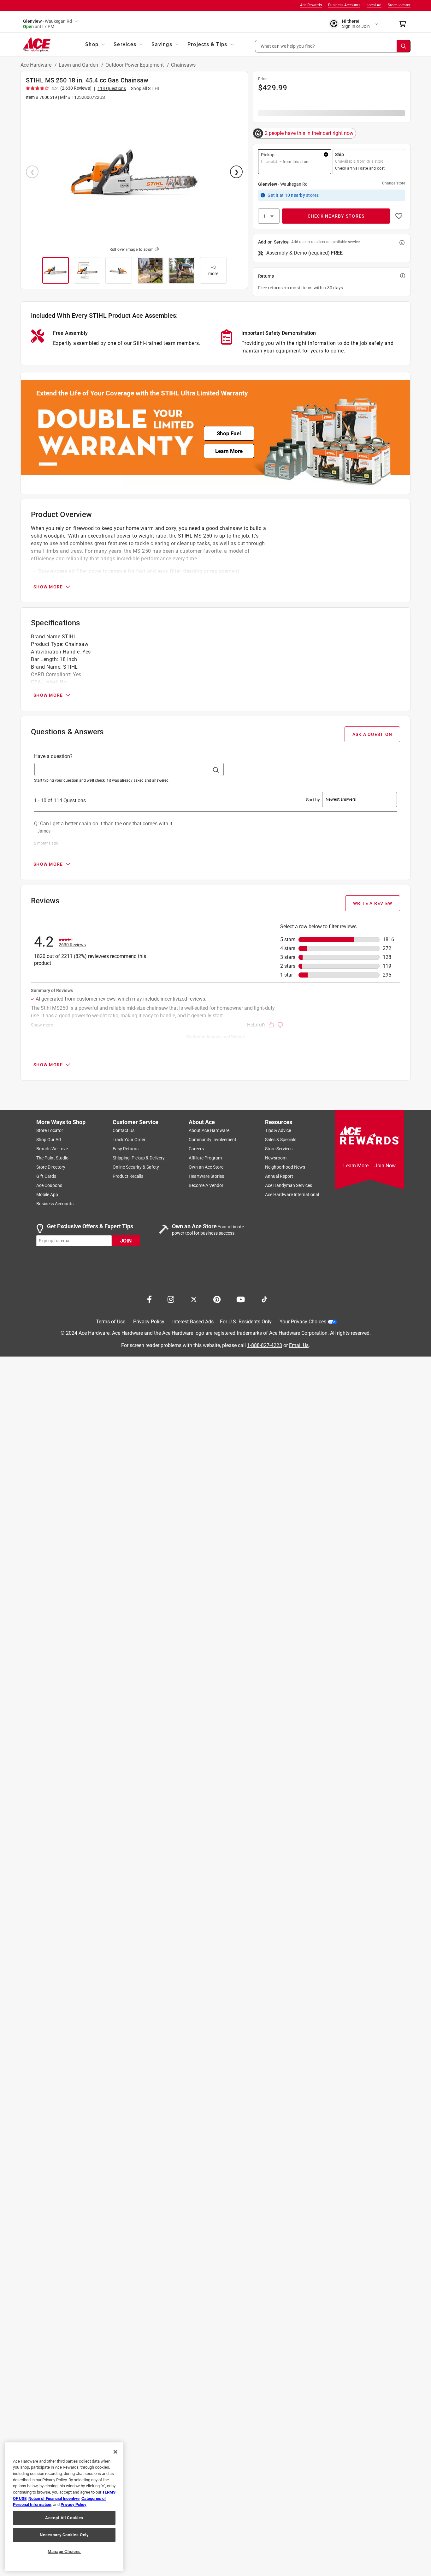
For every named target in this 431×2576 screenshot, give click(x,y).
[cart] (404, 24)
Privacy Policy (149, 1322)
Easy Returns (126, 1149)
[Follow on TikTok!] (264, 1299)
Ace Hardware (37, 65)
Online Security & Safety (136, 1167)
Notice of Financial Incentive (54, 2498)
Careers (196, 1149)
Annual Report (279, 1176)
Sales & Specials (281, 1140)
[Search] (404, 46)
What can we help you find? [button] (288, 46)
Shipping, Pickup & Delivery (139, 1158)
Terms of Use (111, 1322)
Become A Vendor (206, 1185)
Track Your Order (129, 1140)
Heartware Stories (206, 1176)
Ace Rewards (311, 5)
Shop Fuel (229, 433)
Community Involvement (213, 1140)
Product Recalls (128, 1176)
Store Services (279, 1149)
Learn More (229, 451)
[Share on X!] (194, 1299)
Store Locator (399, 5)
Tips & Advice (278, 1130)
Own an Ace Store (206, 1167)
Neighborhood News (285, 1167)
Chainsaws (183, 65)
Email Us (299, 1345)
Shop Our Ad (49, 1140)
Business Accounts (344, 5)
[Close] (115, 2452)
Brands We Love (52, 1149)
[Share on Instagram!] (171, 1299)
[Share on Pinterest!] (217, 1299)
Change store (394, 183)
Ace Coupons (49, 1185)
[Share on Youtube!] (241, 1299)
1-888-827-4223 (265, 1345)
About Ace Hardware (209, 1130)
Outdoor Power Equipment (135, 65)
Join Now (385, 1166)
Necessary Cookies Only (64, 2535)
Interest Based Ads (193, 1322)
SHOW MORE (48, 587)
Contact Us (124, 1130)
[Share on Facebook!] (149, 1299)
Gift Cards (46, 1176)
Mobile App (47, 1195)
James (44, 831)
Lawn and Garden (79, 65)
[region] (64, 2507)
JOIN (126, 1240)
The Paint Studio (52, 1158)
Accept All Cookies (64, 2518)
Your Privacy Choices (303, 1322)
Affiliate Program (205, 1158)
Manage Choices (64, 2552)
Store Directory (51, 1167)
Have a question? (53, 756)
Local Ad (374, 5)
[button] (333, 46)
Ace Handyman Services (289, 1185)
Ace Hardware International (292, 1195)
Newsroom (276, 1158)
